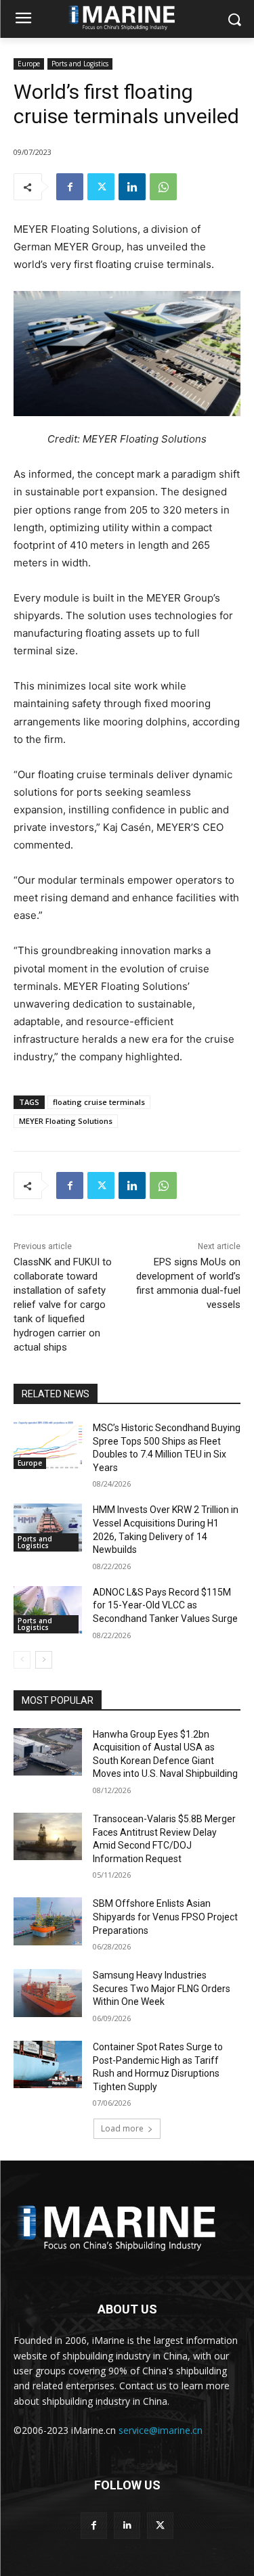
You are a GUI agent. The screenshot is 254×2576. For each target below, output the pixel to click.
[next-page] (44, 1660)
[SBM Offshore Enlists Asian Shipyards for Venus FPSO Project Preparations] (48, 1921)
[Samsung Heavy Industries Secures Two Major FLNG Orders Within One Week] (48, 1993)
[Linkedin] (132, 187)
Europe (29, 64)
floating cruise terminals (99, 1102)
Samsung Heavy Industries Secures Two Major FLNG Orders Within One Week (162, 1988)
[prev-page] (22, 1660)
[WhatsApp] (163, 187)
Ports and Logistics (80, 64)
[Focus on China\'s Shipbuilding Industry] (127, 2225)
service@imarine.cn (161, 2430)
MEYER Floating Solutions (66, 1121)
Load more (122, 2128)
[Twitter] (101, 187)
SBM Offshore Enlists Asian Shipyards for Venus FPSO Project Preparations (165, 1917)
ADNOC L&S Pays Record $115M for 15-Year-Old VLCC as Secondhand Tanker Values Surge (165, 1605)
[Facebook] (70, 187)
